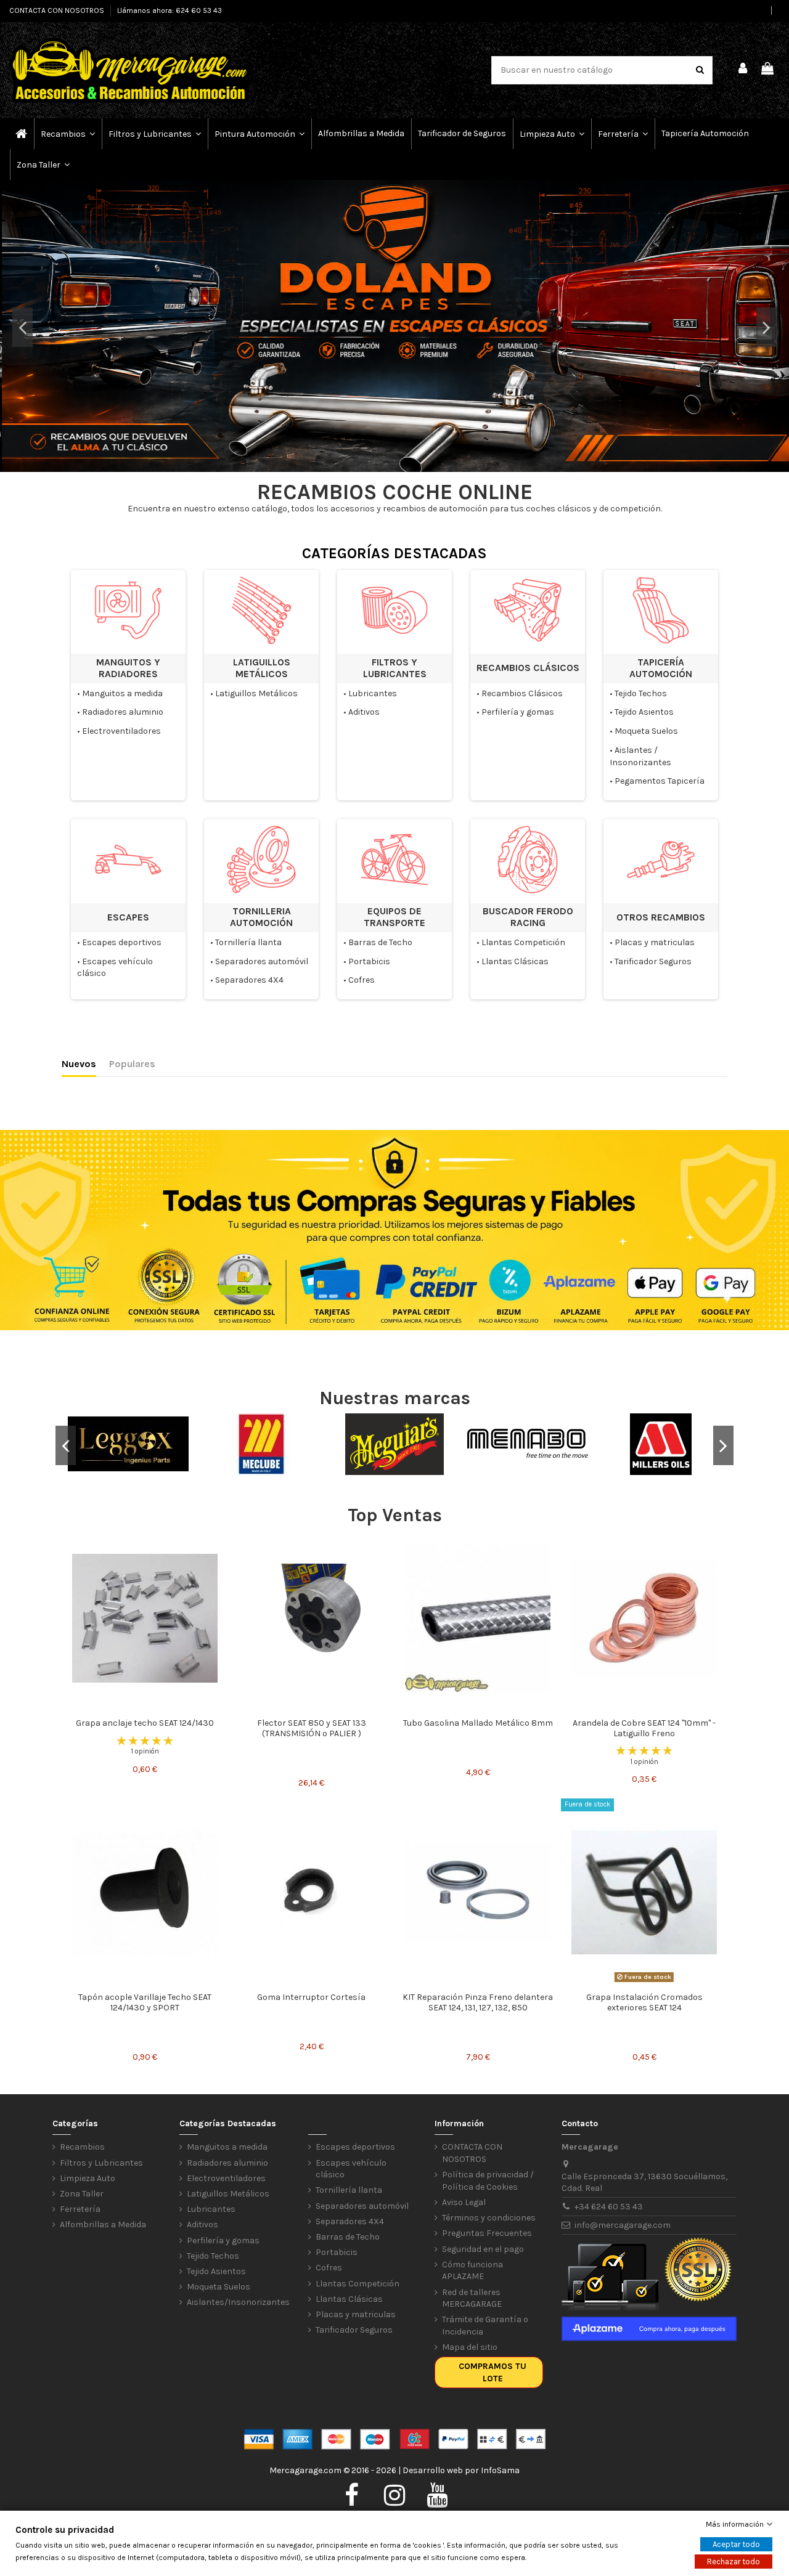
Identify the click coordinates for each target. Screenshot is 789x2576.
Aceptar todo (736, 2544)
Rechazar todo (734, 2562)
